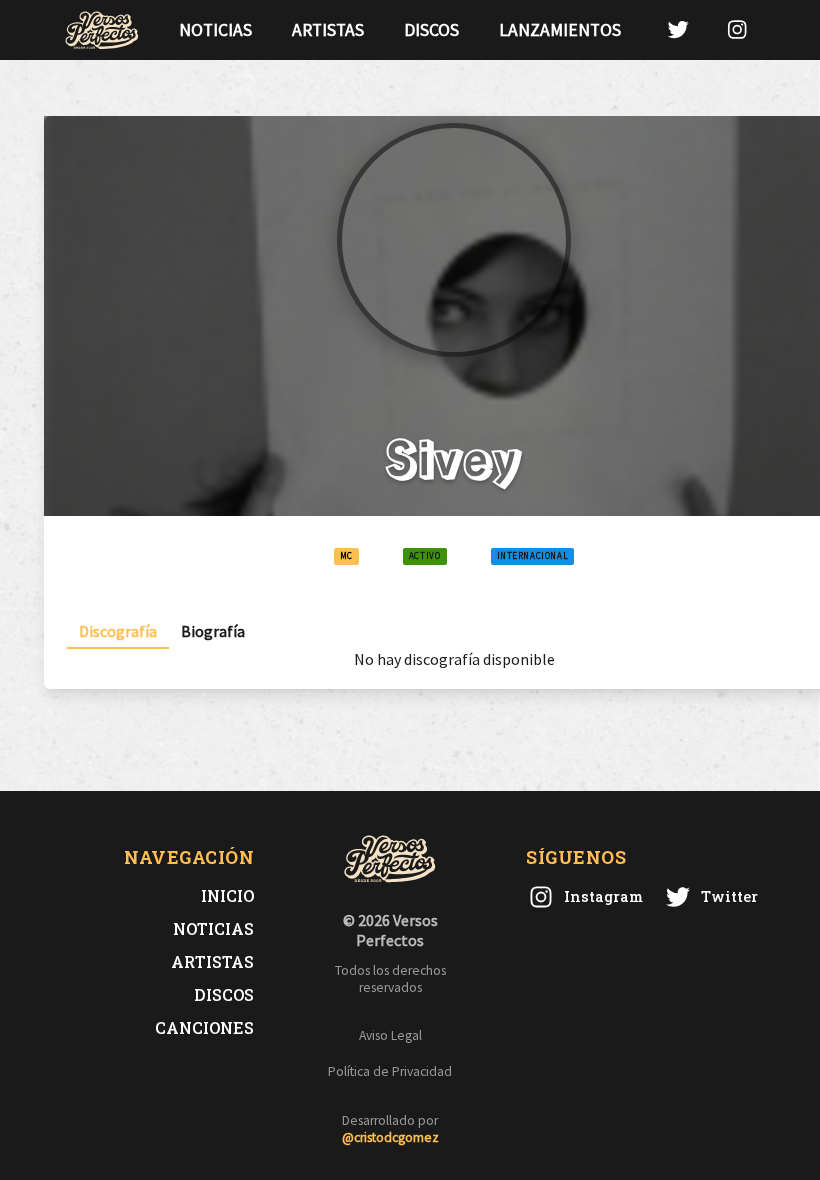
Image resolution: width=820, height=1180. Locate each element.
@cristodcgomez (390, 1137)
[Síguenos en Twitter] (678, 29)
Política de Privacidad (390, 1071)
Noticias (215, 30)
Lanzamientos (560, 30)
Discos (431, 30)
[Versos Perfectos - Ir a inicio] (102, 30)
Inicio (227, 895)
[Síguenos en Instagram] (737, 29)
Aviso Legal (390, 1035)
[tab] (118, 631)
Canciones (204, 1027)
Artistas (328, 30)
